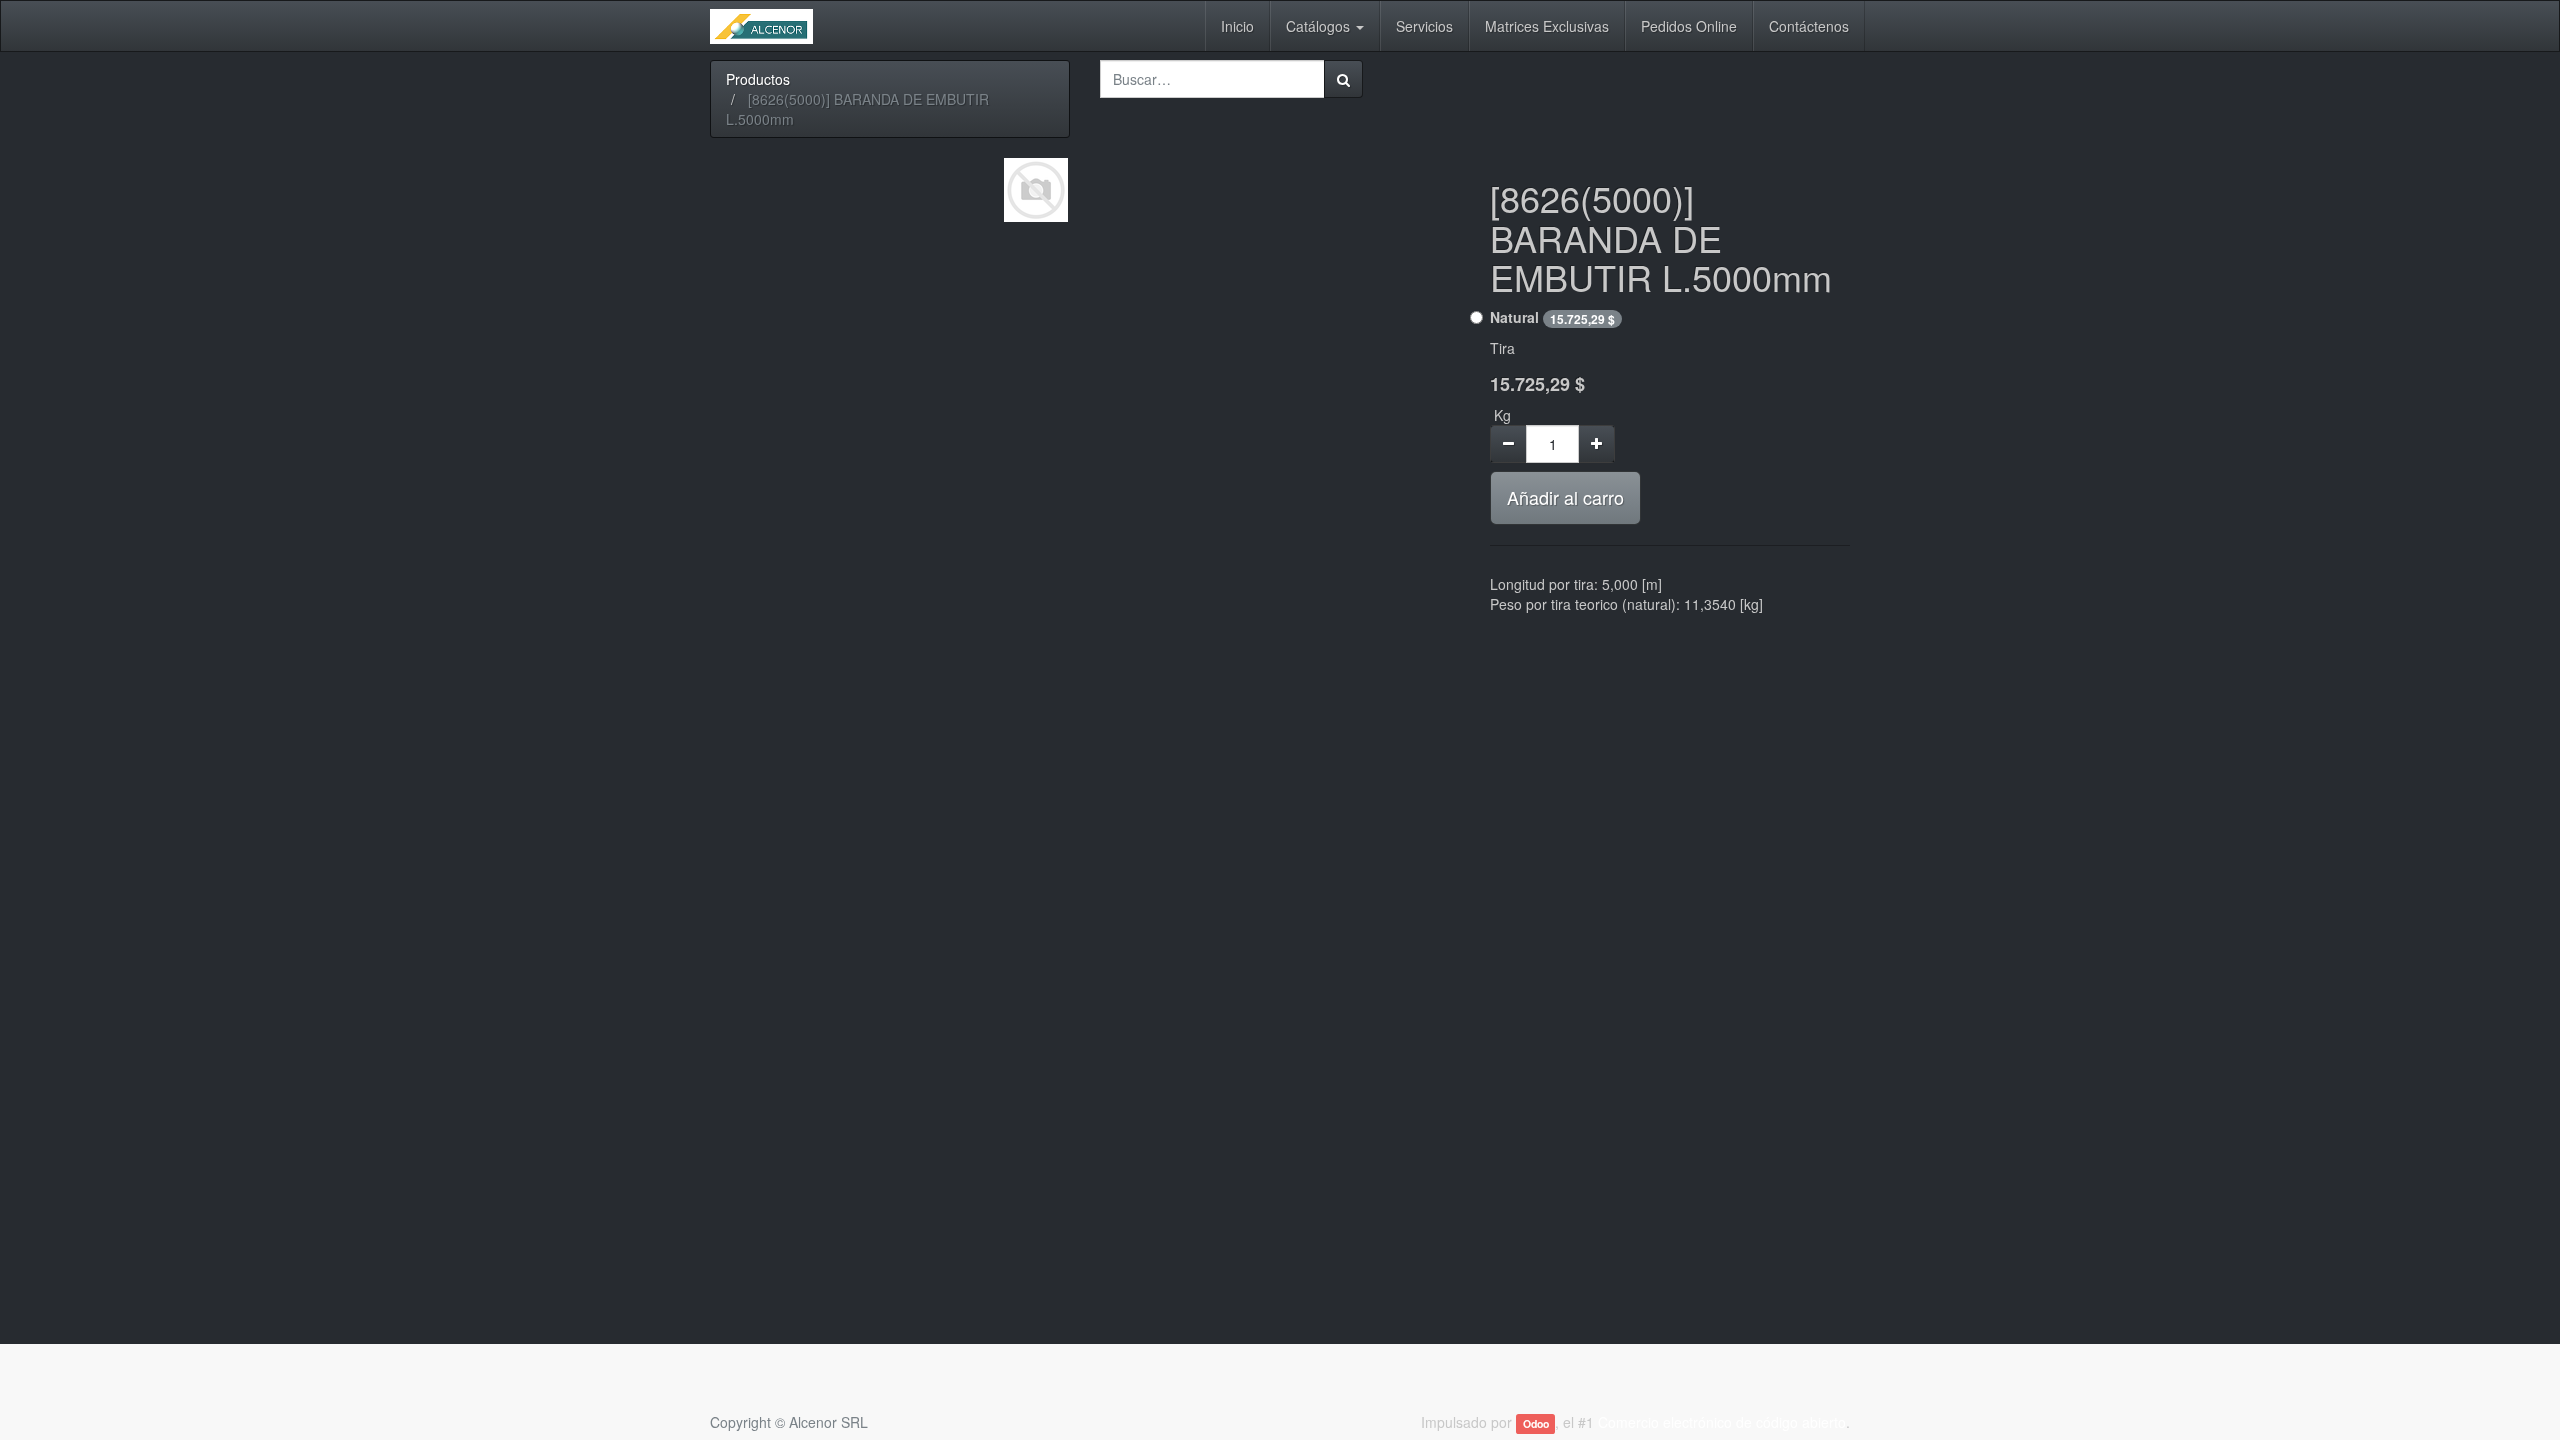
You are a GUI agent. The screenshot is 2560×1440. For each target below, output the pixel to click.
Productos (758, 79)
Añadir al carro (1565, 497)
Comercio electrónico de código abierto (1722, 1422)
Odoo (1536, 1423)
